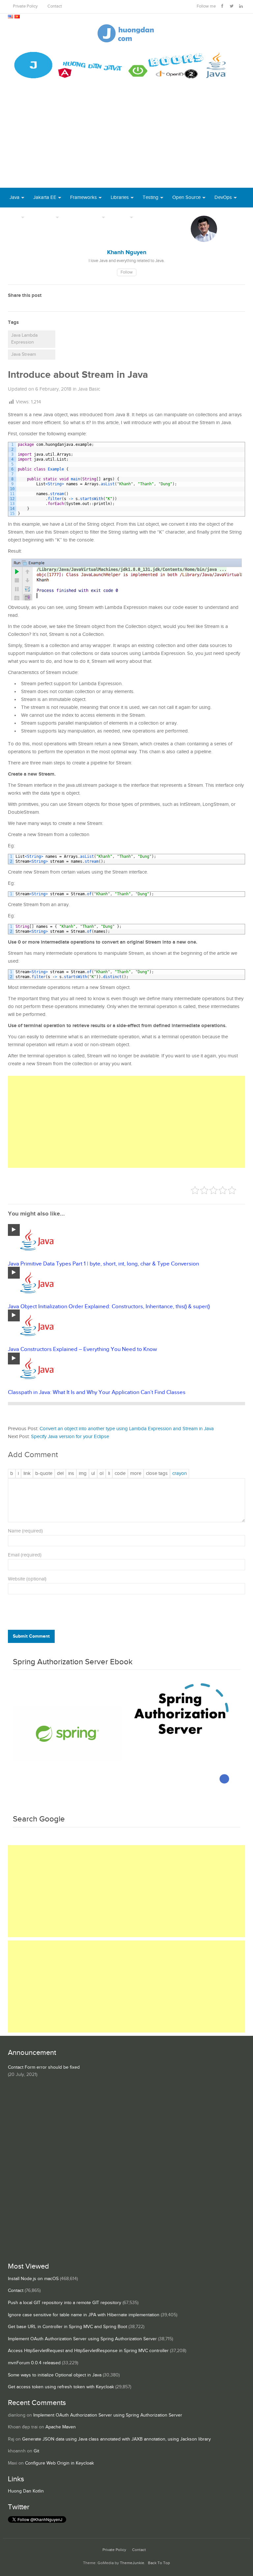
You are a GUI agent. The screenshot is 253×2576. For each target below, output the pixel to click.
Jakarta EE (45, 197)
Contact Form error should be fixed (44, 2067)
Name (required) (25, 1531)
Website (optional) (27, 1579)
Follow (127, 272)
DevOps (223, 197)
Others (121, 217)
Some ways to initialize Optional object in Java (55, 2375)
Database (44, 217)
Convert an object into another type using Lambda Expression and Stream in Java (127, 1429)
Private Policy (25, 6)
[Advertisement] (126, 138)
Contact (55, 6)
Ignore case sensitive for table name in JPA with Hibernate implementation (84, 2315)
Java (14, 197)
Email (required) (25, 1555)
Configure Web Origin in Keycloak (59, 2463)
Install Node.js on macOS (33, 2279)
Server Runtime (84, 217)
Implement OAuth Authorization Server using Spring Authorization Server (82, 2339)
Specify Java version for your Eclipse (70, 1437)
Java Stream (24, 354)
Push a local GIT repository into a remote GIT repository (65, 2303)
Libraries (120, 197)
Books (149, 217)
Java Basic (89, 389)
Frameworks (84, 197)
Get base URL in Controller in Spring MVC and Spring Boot (68, 2327)
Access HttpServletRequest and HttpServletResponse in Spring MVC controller (88, 2351)
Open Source (186, 197)
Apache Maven (61, 2427)
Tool (14, 217)
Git (36, 2451)
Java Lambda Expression (24, 339)
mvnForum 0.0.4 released (34, 2363)
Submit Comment (31, 1636)
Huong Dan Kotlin (26, 2491)
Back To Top (159, 2563)
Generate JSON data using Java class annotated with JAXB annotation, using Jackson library (116, 2439)
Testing (151, 197)
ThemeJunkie (132, 2563)
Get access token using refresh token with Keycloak (61, 2387)
